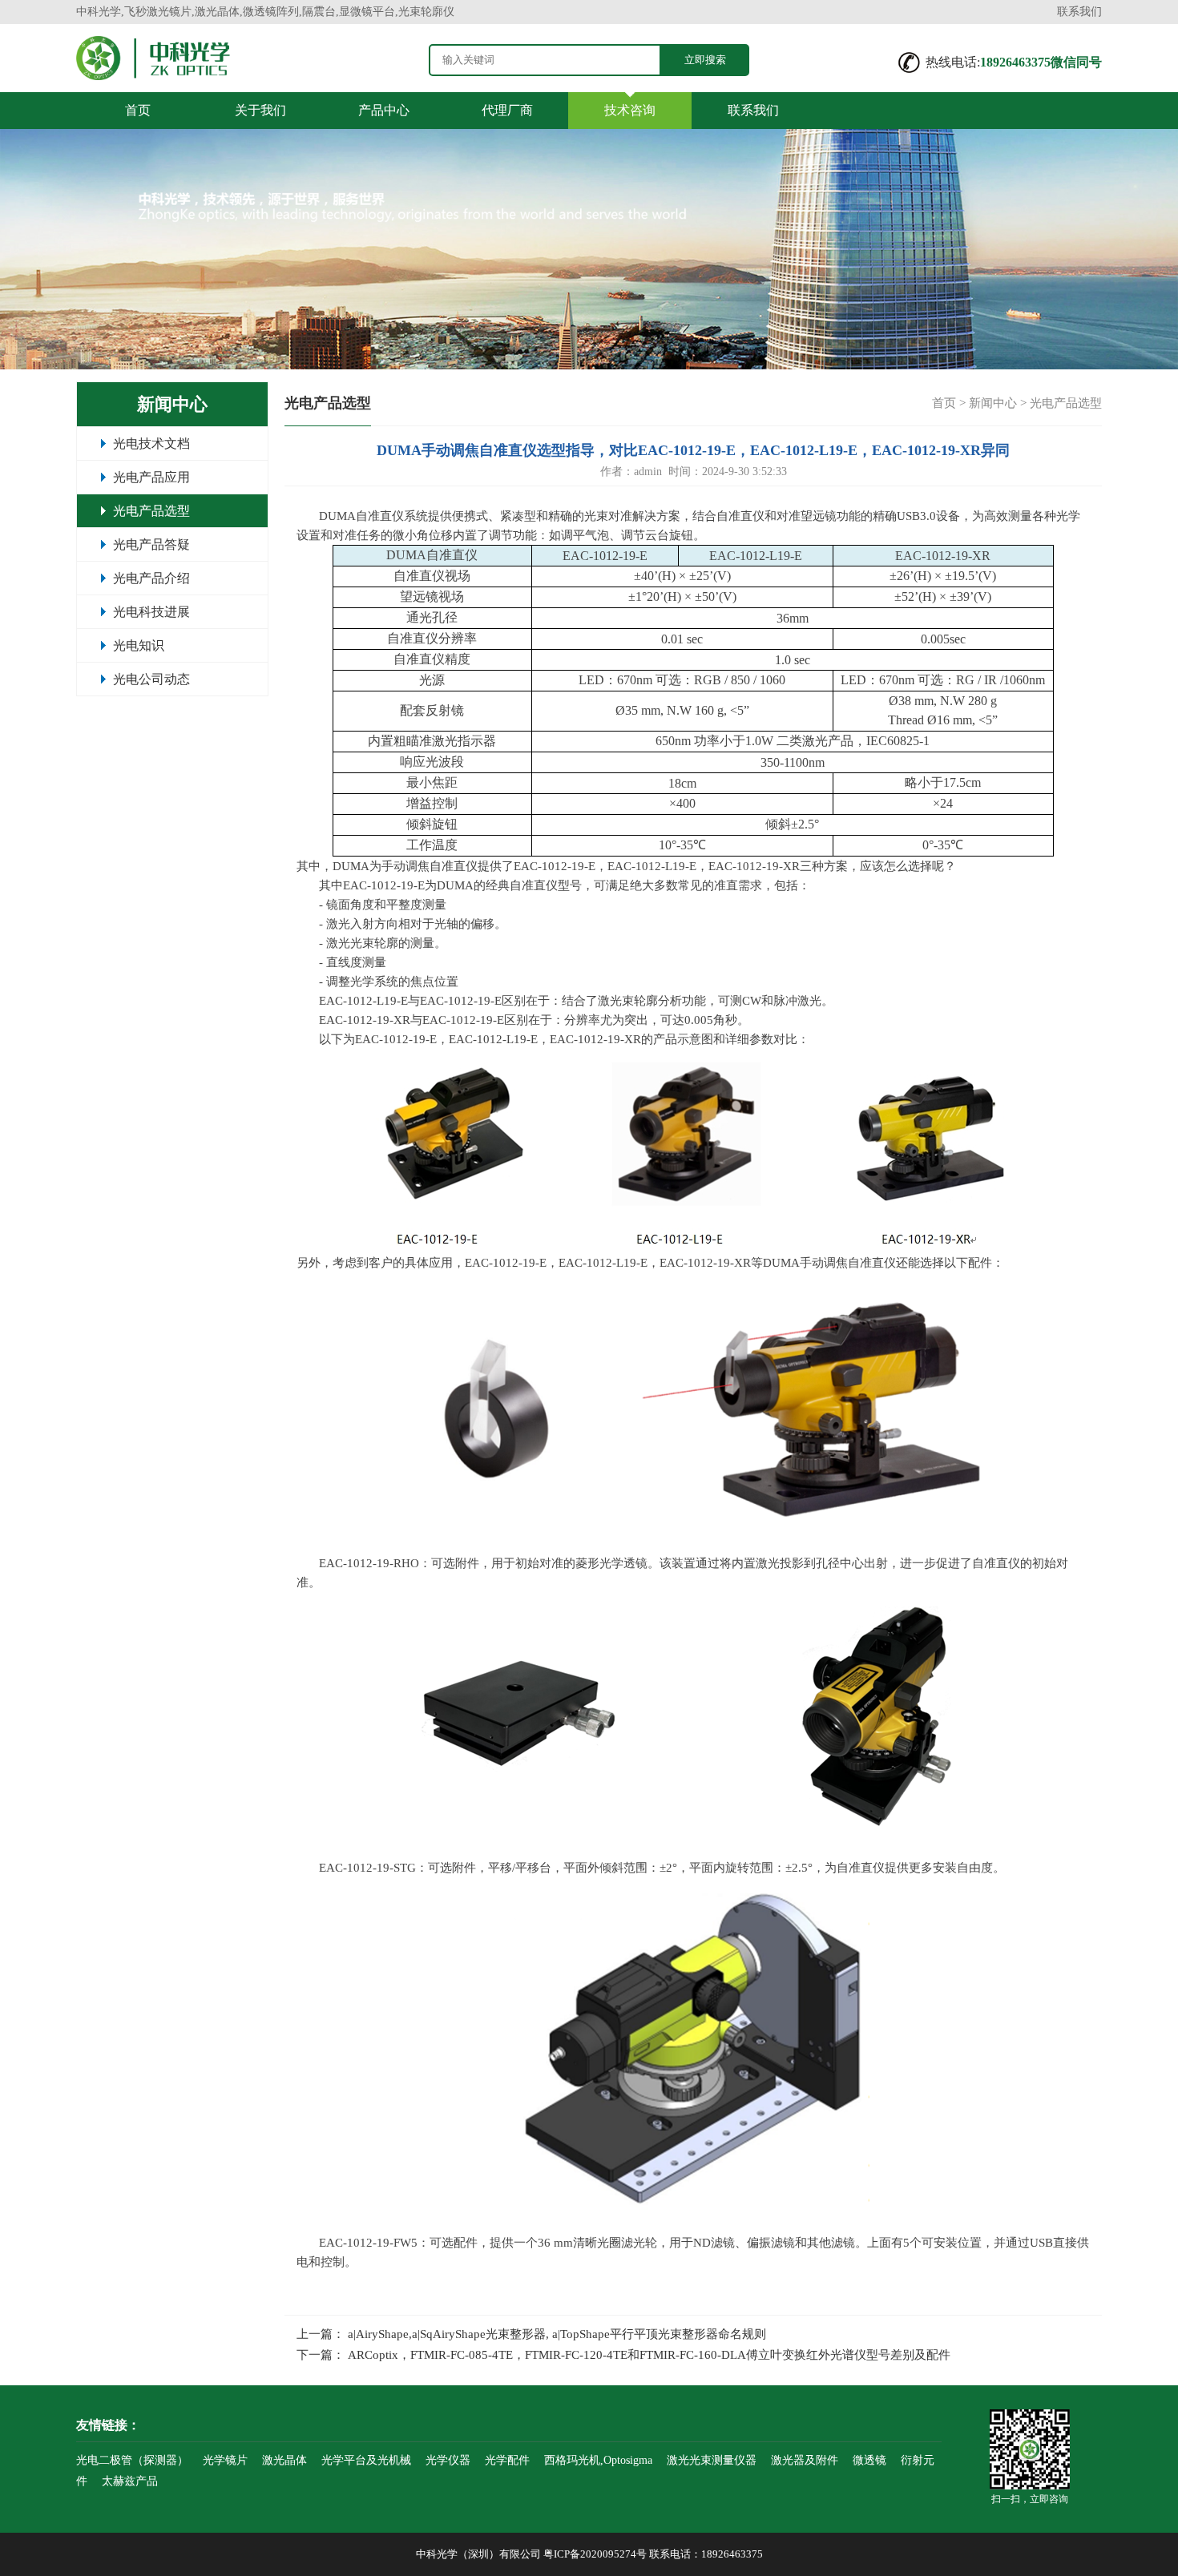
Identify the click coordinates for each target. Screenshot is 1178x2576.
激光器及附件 (805, 2460)
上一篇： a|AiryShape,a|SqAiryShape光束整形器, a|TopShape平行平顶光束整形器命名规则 (531, 2334)
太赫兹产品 (130, 2481)
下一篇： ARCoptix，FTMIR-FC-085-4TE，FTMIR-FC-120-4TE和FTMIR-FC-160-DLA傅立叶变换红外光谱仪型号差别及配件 (623, 2355)
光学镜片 (225, 2460)
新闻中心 (993, 403)
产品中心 (384, 110)
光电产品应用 (151, 477)
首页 (138, 110)
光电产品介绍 (151, 578)
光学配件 (507, 2460)
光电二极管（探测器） (132, 2460)
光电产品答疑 (151, 544)
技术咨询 (630, 110)
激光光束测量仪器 (712, 2460)
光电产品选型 (151, 511)
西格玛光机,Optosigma (598, 2460)
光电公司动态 (151, 679)
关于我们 (260, 110)
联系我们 (1079, 12)
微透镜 (869, 2460)
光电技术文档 (151, 443)
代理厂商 (507, 110)
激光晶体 (284, 2460)
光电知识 (139, 645)
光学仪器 (448, 2460)
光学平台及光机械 (366, 2460)
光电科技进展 (151, 612)
